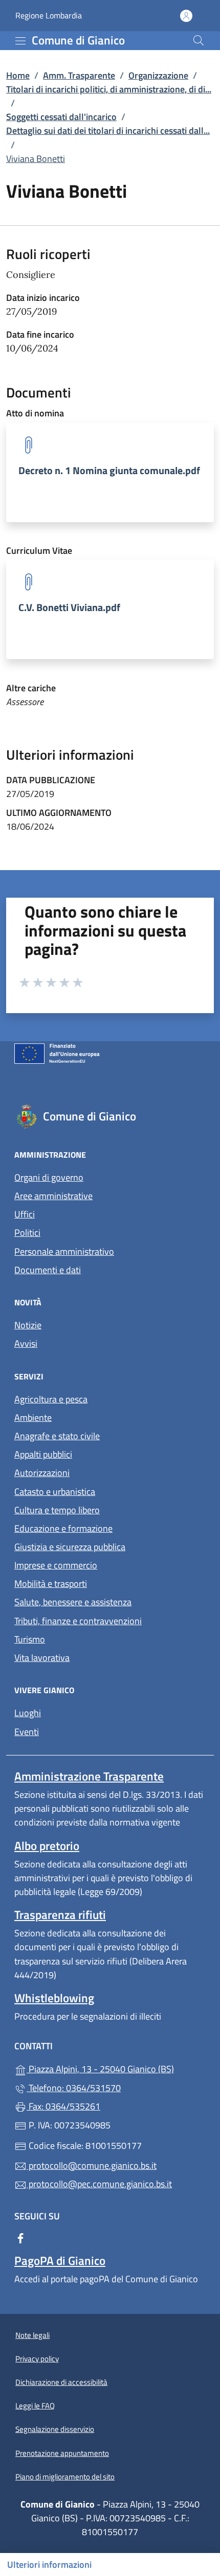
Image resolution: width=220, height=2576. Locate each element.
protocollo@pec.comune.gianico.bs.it (99, 2184)
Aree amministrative (53, 1196)
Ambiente (33, 1418)
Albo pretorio (47, 1846)
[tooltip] (110, 472)
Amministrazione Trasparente (89, 1776)
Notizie (28, 1325)
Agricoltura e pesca (51, 1399)
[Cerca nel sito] (199, 40)
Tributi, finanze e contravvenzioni (78, 1621)
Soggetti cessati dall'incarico (61, 117)
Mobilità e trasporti (51, 1584)
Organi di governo (49, 1177)
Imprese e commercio (56, 1565)
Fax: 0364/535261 (63, 2106)
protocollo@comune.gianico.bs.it (92, 2165)
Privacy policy (37, 2359)
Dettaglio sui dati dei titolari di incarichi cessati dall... (108, 131)
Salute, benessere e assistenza (73, 1602)
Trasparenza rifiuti (60, 1915)
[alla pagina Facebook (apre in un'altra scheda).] (20, 2238)
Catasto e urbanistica (55, 1492)
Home (18, 75)
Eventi (27, 1732)
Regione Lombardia (49, 16)
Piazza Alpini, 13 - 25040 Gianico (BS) (116, 2068)
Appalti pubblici (43, 1454)
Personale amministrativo (64, 1251)
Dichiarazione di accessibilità (61, 2382)
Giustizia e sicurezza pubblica (70, 1547)
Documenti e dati (48, 1270)
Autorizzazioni (42, 1473)
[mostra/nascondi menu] (20, 41)
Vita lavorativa (42, 1658)
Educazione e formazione (63, 1528)
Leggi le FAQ (35, 2406)
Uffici (25, 1214)
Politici (27, 1233)
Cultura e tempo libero (57, 1510)
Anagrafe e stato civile (57, 1436)
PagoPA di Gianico (60, 2261)
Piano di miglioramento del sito (65, 2477)
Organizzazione (158, 75)
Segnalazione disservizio (55, 2429)
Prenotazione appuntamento (62, 2453)
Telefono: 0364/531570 (74, 2088)
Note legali (32, 2335)
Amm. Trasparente (79, 75)
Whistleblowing (54, 1998)
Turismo (30, 1639)
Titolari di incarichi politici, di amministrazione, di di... (109, 89)
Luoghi (28, 1713)
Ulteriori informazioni (49, 2565)
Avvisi (26, 1343)
